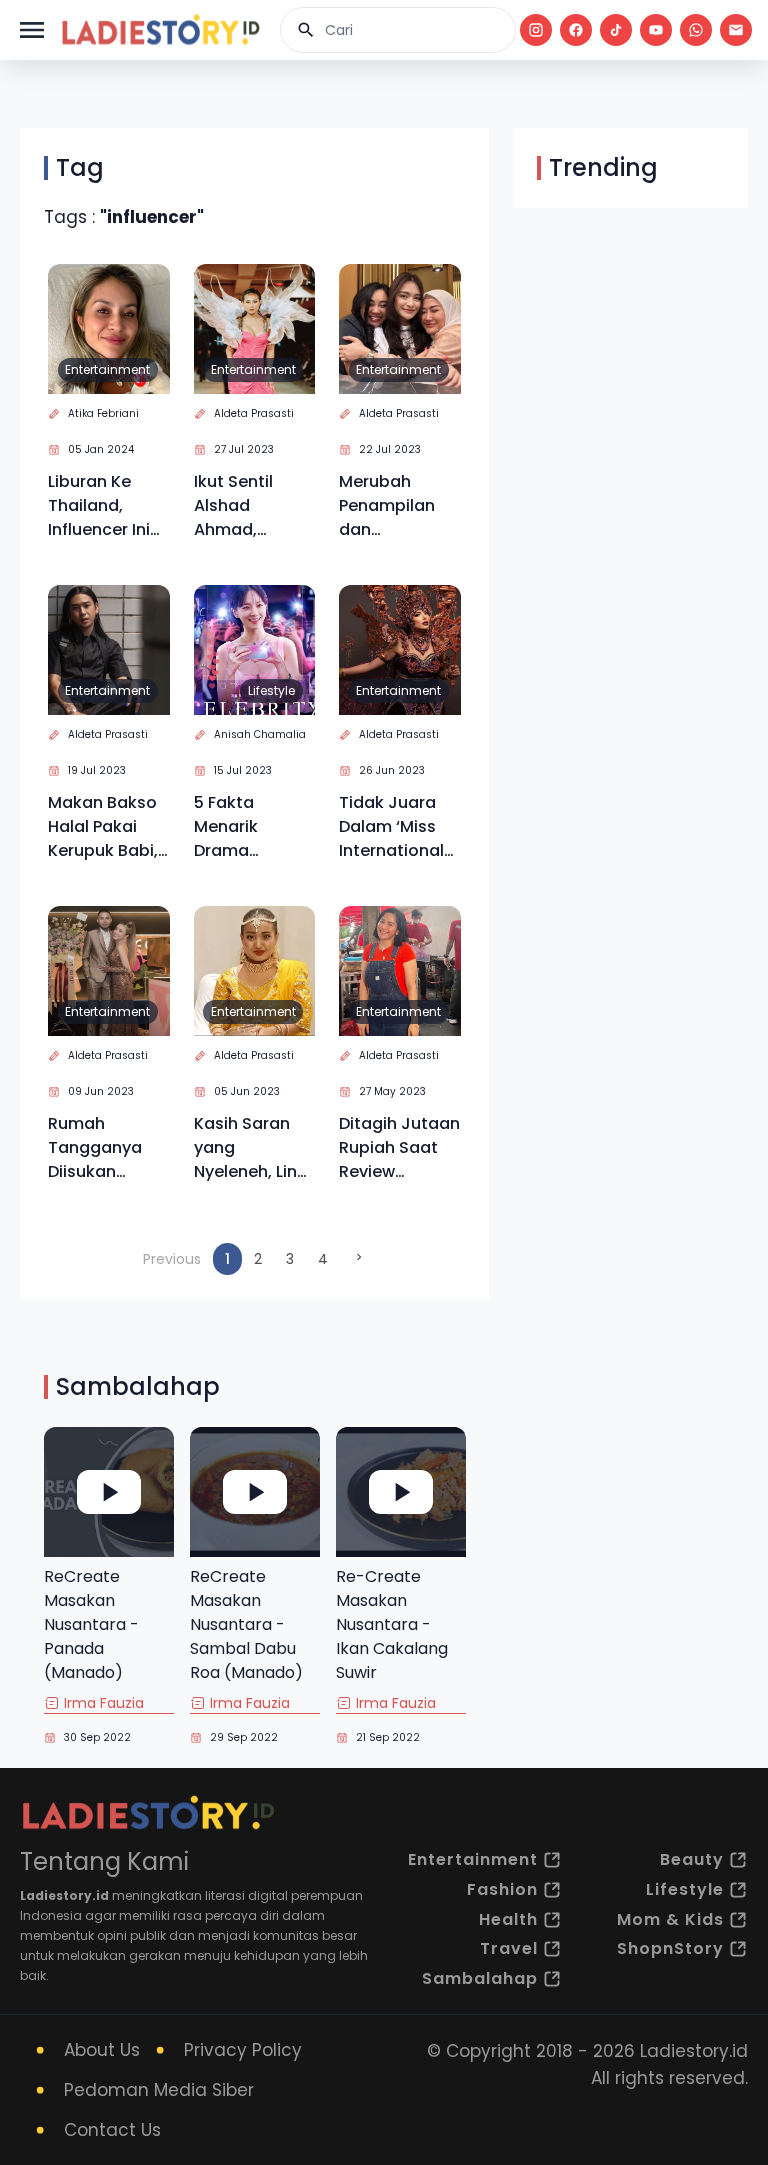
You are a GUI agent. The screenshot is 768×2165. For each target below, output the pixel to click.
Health (508, 1919)
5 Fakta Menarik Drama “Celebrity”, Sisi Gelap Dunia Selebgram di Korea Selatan (251, 827)
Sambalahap (480, 1978)
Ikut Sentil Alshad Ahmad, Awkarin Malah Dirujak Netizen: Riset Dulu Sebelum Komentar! (253, 506)
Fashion (502, 1889)
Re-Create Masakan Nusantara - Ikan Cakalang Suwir (392, 1624)
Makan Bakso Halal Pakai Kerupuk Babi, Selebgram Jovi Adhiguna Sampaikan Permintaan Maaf (106, 827)
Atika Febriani (103, 413)
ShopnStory (670, 1948)
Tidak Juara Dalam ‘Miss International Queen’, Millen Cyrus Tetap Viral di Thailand (394, 827)
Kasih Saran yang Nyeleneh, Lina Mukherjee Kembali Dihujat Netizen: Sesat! (254, 1148)
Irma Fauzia (104, 1703)
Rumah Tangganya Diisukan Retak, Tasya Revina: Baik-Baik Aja (100, 1148)
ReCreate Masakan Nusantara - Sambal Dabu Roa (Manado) (246, 1624)
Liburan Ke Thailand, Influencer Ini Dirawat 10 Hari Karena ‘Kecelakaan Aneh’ (107, 506)
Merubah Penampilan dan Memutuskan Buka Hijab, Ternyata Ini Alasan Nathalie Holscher (392, 506)
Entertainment (107, 369)
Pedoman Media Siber (159, 2090)
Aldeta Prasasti (254, 413)
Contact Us (112, 2130)
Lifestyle (271, 690)
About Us (102, 2050)
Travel (509, 1948)
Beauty (692, 1859)
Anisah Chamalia (260, 734)
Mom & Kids (670, 1919)
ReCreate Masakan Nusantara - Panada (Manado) (91, 1624)
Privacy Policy (243, 2050)
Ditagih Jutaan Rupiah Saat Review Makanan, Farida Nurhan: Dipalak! (399, 1148)
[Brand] (160, 30)
